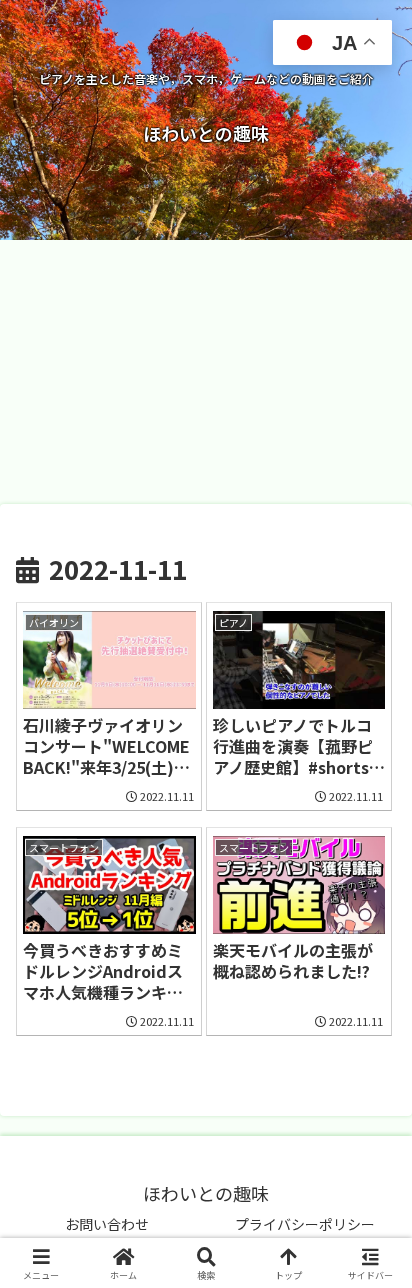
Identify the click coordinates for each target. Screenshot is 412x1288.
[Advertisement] (206, 372)
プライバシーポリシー (305, 1224)
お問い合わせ (107, 1224)
